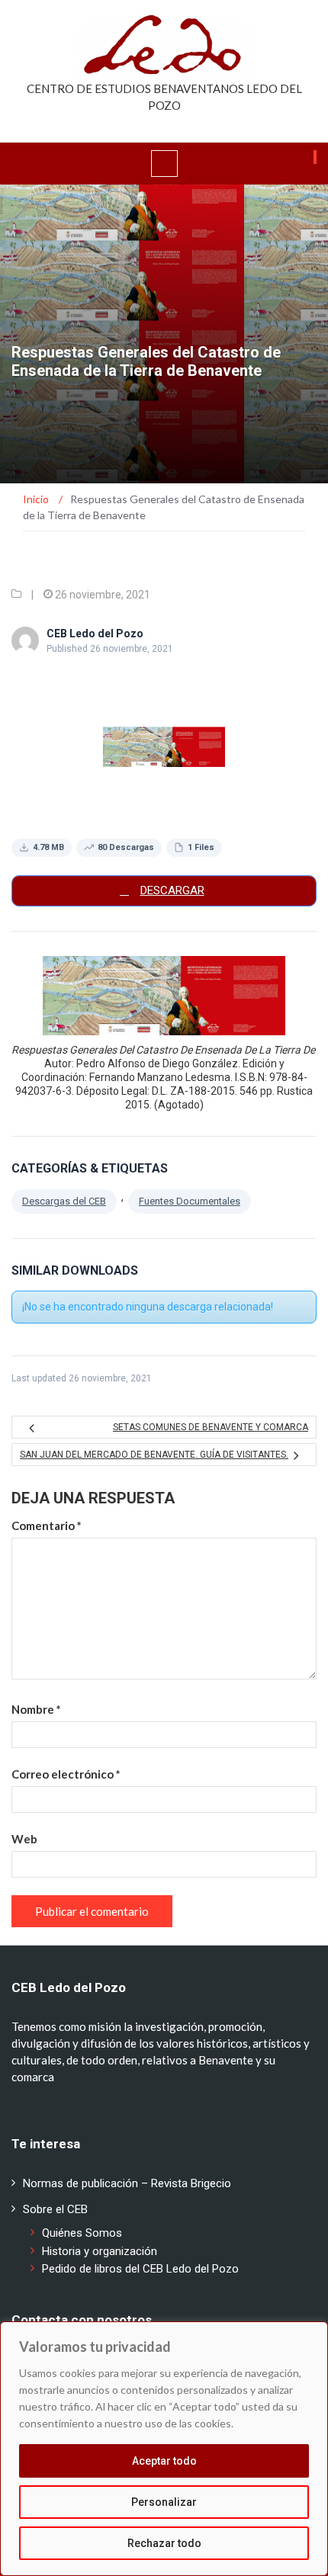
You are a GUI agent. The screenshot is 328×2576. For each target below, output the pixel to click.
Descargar (172, 890)
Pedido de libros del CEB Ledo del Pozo (140, 2269)
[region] (164, 2449)
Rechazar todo (164, 2543)
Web (24, 1839)
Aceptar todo (164, 2461)
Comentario (47, 1525)
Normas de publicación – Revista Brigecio (127, 2183)
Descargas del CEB (64, 1201)
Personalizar (164, 2502)
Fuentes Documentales (190, 1201)
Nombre (36, 1709)
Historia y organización (100, 2251)
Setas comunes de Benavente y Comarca (211, 1427)
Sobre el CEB (55, 2209)
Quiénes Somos (82, 2233)
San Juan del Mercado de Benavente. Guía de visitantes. (154, 1455)
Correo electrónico (66, 1774)
